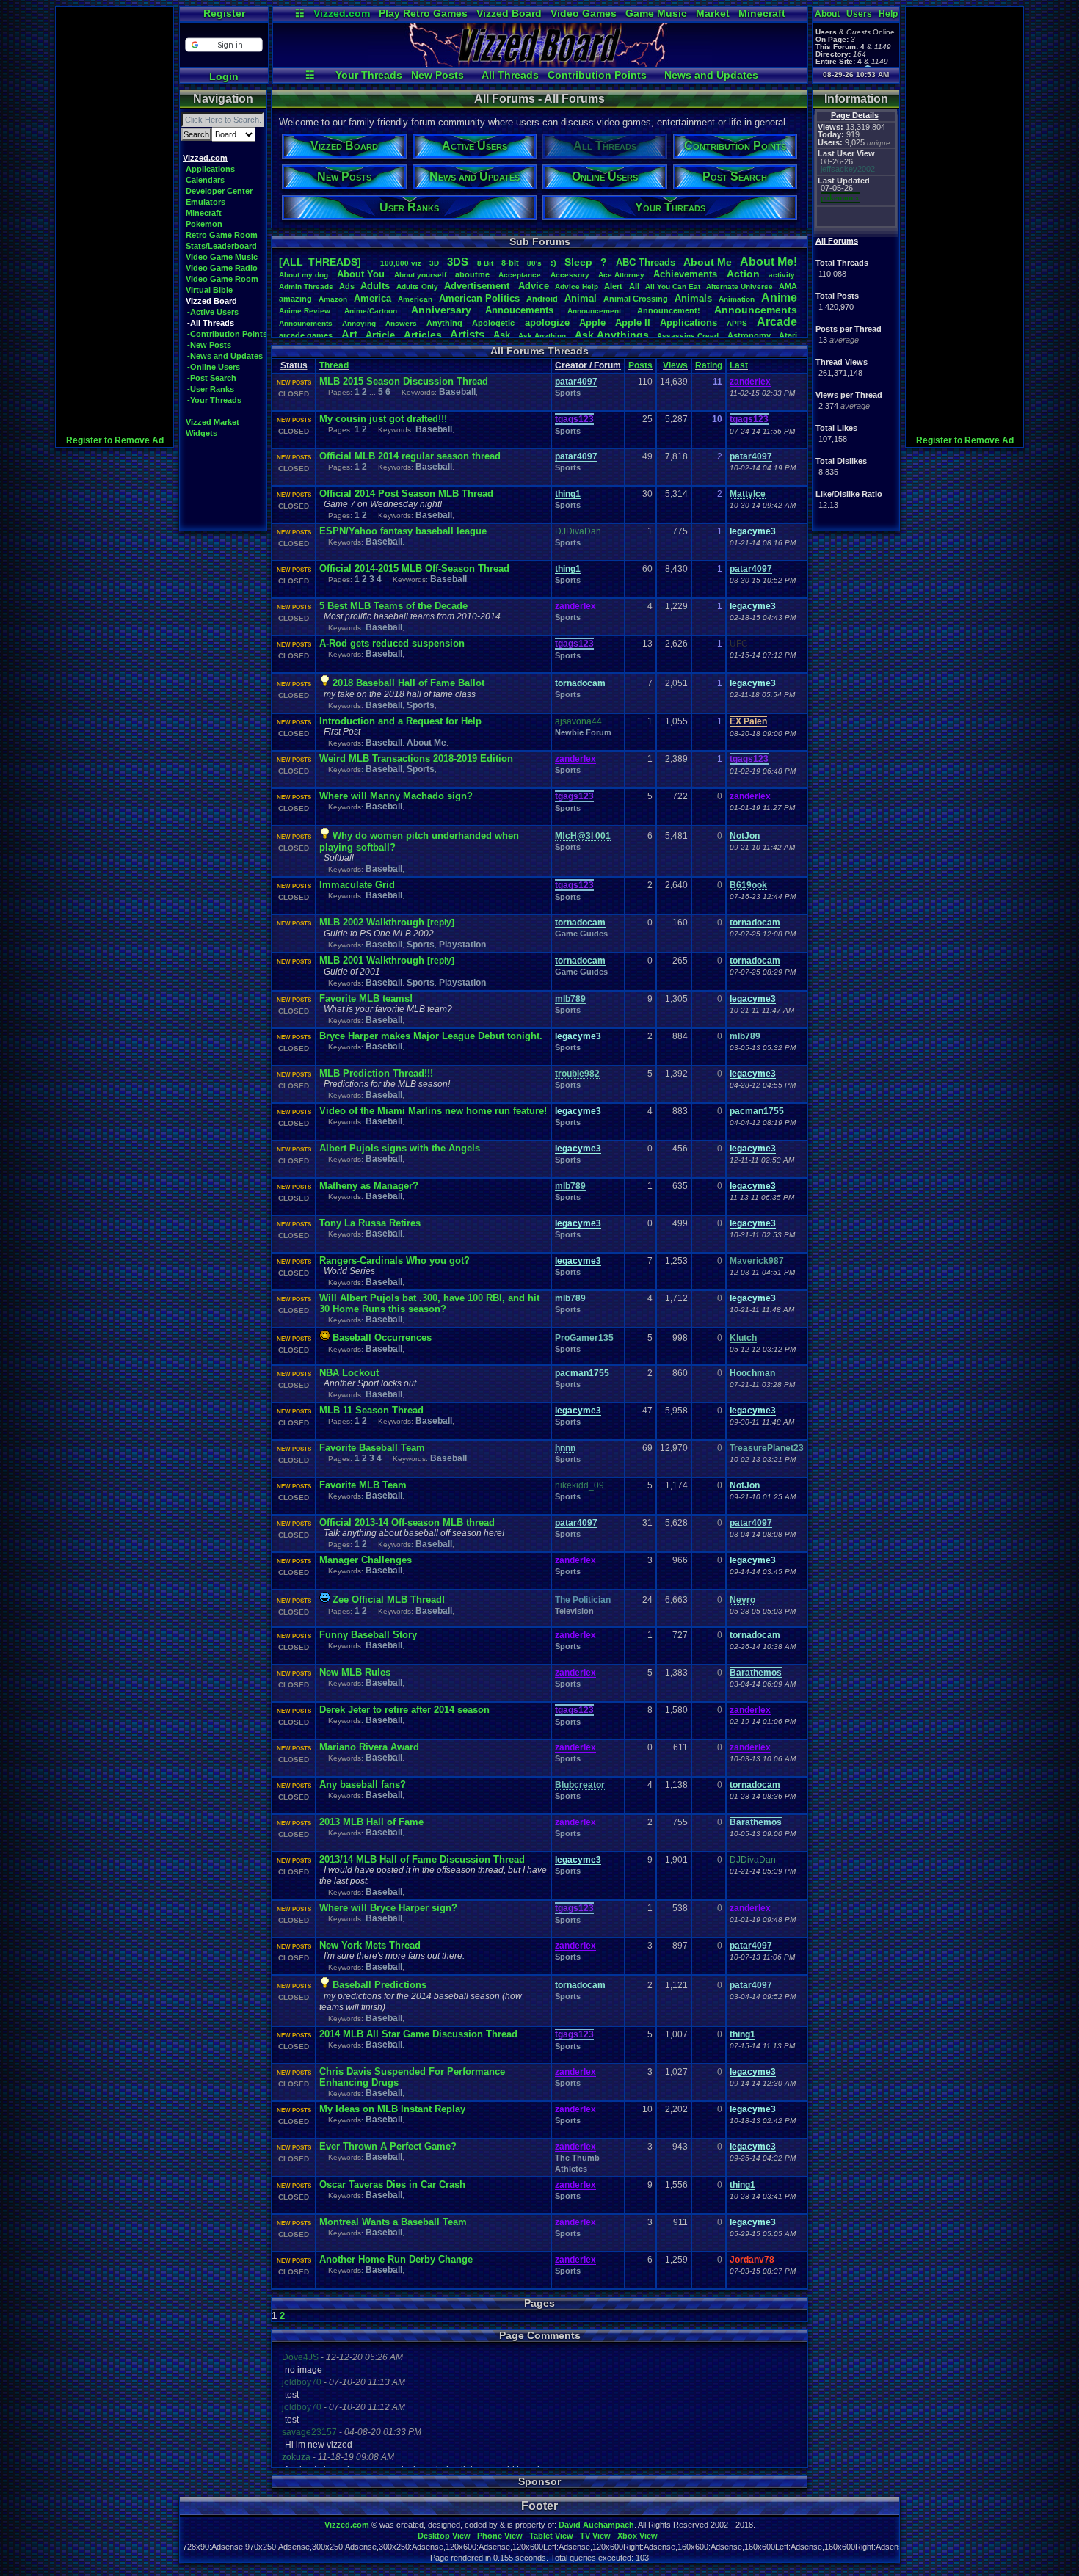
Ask (502, 335)
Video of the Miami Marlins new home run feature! (433, 1111)
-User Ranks (211, 389)
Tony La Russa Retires (370, 1223)
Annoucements (519, 310)
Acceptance (520, 275)
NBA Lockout (349, 1373)
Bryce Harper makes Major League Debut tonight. (431, 1036)
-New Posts (209, 345)
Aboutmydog (304, 275)
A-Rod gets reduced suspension (392, 643)
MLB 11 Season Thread (371, 1410)
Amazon (333, 299)
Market (713, 13)
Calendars (205, 180)
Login (224, 76)
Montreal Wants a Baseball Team (393, 2222)
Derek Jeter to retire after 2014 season (404, 1710)
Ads (347, 286)
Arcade (777, 322)
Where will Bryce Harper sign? (388, 1908)
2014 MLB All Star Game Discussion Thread (418, 2034)
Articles (423, 335)
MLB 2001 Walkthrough (373, 960)
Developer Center (219, 191)
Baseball (457, 392)
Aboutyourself (420, 275)
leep (578, 262)
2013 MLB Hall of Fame (371, 1822)
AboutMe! (769, 262)
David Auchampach (596, 2525)
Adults (375, 286)
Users (859, 14)
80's (534, 263)
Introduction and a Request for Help (400, 721)
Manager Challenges (366, 1560)
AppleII (633, 323)
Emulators (206, 202)
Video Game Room (222, 279)
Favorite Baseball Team (372, 1448)
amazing (295, 299)
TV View (595, 2536)
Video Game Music (222, 257)
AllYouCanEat (673, 287)
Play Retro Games (423, 13)
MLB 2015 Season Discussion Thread (404, 381)
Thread (334, 365)
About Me (426, 743)
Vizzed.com (342, 13)
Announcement (595, 311)
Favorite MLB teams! (366, 998)
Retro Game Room (222, 235)
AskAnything (542, 336)
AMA (788, 286)
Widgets (201, 433)
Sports (568, 393)
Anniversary (441, 310)
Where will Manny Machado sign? (396, 796)
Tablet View (551, 2536)
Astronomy (749, 335)
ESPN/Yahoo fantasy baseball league (403, 531)
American (415, 299)
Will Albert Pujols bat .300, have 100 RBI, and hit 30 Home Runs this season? (429, 1303)
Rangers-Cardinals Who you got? (395, 1260)
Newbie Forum (583, 732)
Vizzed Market (212, 422)
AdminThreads (306, 287)
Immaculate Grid (357, 885)
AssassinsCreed (688, 336)
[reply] (441, 923)
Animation (737, 299)
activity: (783, 275)
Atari (788, 335)
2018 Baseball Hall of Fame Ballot (408, 683)
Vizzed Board (509, 13)
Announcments (306, 323)
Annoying (359, 323)
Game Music (656, 13)
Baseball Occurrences (382, 1338)
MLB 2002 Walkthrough (373, 922)
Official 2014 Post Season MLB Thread (406, 494)
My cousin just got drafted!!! (383, 419)
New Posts (437, 75)
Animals (693, 298)
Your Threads (369, 75)
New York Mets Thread (370, 1945)
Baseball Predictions (379, 1985)
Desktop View (444, 2536)
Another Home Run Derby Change (396, 2259)
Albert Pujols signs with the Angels (400, 1148)
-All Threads (211, 323)
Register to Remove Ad (115, 440)
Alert (613, 286)
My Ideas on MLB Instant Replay (392, 2109)
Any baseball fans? (363, 1784)
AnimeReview (305, 311)
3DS (458, 262)
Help (888, 14)
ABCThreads (646, 262)
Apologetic (493, 323)
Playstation (462, 945)
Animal (581, 298)
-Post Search (212, 378)
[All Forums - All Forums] (540, 63)
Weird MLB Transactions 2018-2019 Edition (416, 758)
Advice (534, 286)
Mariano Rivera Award (369, 1747)
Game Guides (581, 934)
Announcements (756, 310)
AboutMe (708, 262)
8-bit (510, 263)
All (634, 286)
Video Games (584, 13)
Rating (709, 365)
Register (224, 13)
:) (553, 263)
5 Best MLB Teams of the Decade (393, 606)
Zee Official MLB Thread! (389, 1600)
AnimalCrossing (636, 299)
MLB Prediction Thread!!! (376, 1073)
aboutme (472, 274)
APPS (737, 323)
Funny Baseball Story (368, 1635)
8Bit (485, 263)
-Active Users (213, 312)
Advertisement (478, 286)
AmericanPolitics (479, 298)
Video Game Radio (222, 268)
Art (349, 334)
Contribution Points (597, 75)
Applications (210, 169)
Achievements (685, 274)
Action (743, 274)
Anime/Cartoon (371, 311)
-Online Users (214, 367)
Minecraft (762, 13)
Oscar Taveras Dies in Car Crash (392, 2184)
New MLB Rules (355, 1672)
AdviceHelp (577, 287)
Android (542, 299)
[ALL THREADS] (320, 262)
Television (574, 1611)
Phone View (500, 2536)
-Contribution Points (227, 334)
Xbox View (637, 2536)
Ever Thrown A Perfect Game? (388, 2146)
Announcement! (669, 310)
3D (434, 263)
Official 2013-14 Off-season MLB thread (407, 1522)
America (373, 298)
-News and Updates (225, 356)
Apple (592, 323)
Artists (467, 334)
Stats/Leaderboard (221, 246)
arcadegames (306, 335)
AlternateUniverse (740, 287)
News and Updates (711, 75)
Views (675, 365)
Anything (444, 323)
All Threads (510, 75)
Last (739, 365)
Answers (401, 323)
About (827, 14)
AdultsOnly (417, 287)
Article (380, 335)
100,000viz (401, 263)
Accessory (570, 275)
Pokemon (204, 224)
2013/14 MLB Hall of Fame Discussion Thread (422, 1859)
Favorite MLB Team (363, 1485)
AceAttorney (621, 275)
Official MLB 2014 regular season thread (410, 456)
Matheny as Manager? (369, 1186)
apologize (547, 323)
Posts (640, 365)
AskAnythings (612, 335)
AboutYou (361, 274)
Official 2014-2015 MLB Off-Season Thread (414, 568)
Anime (779, 298)
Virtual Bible (209, 290)
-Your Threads (214, 400)
